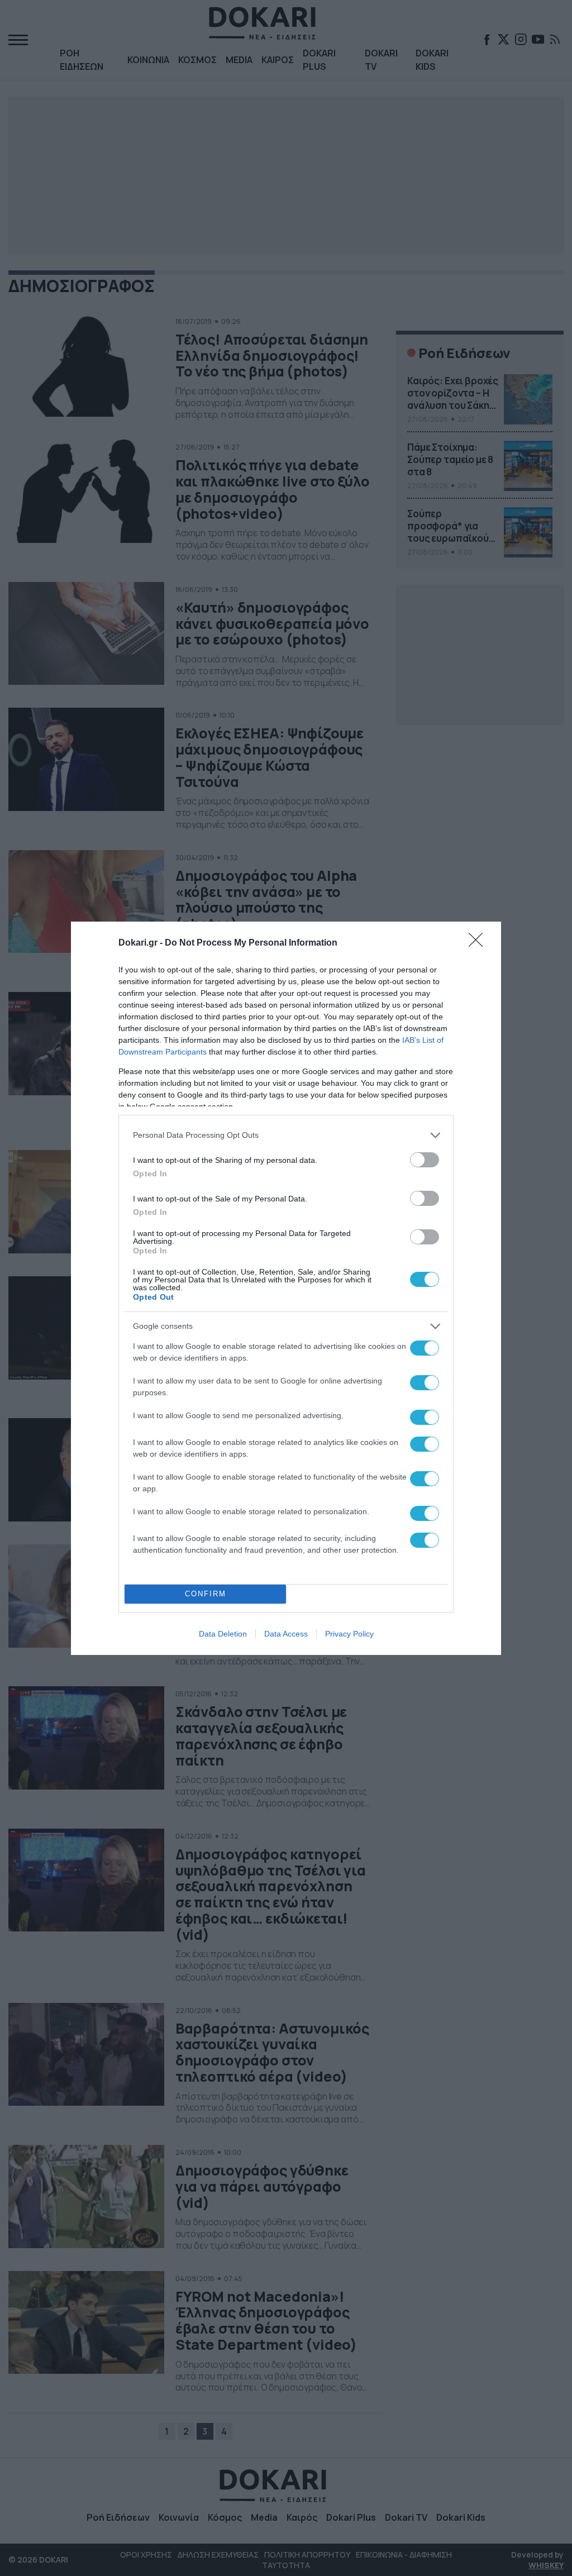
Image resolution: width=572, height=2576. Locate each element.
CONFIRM (206, 1594)
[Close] (479, 943)
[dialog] (286, 1288)
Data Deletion (223, 1634)
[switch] (425, 1160)
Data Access (286, 1634)
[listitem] (286, 1135)
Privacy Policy (349, 1634)
